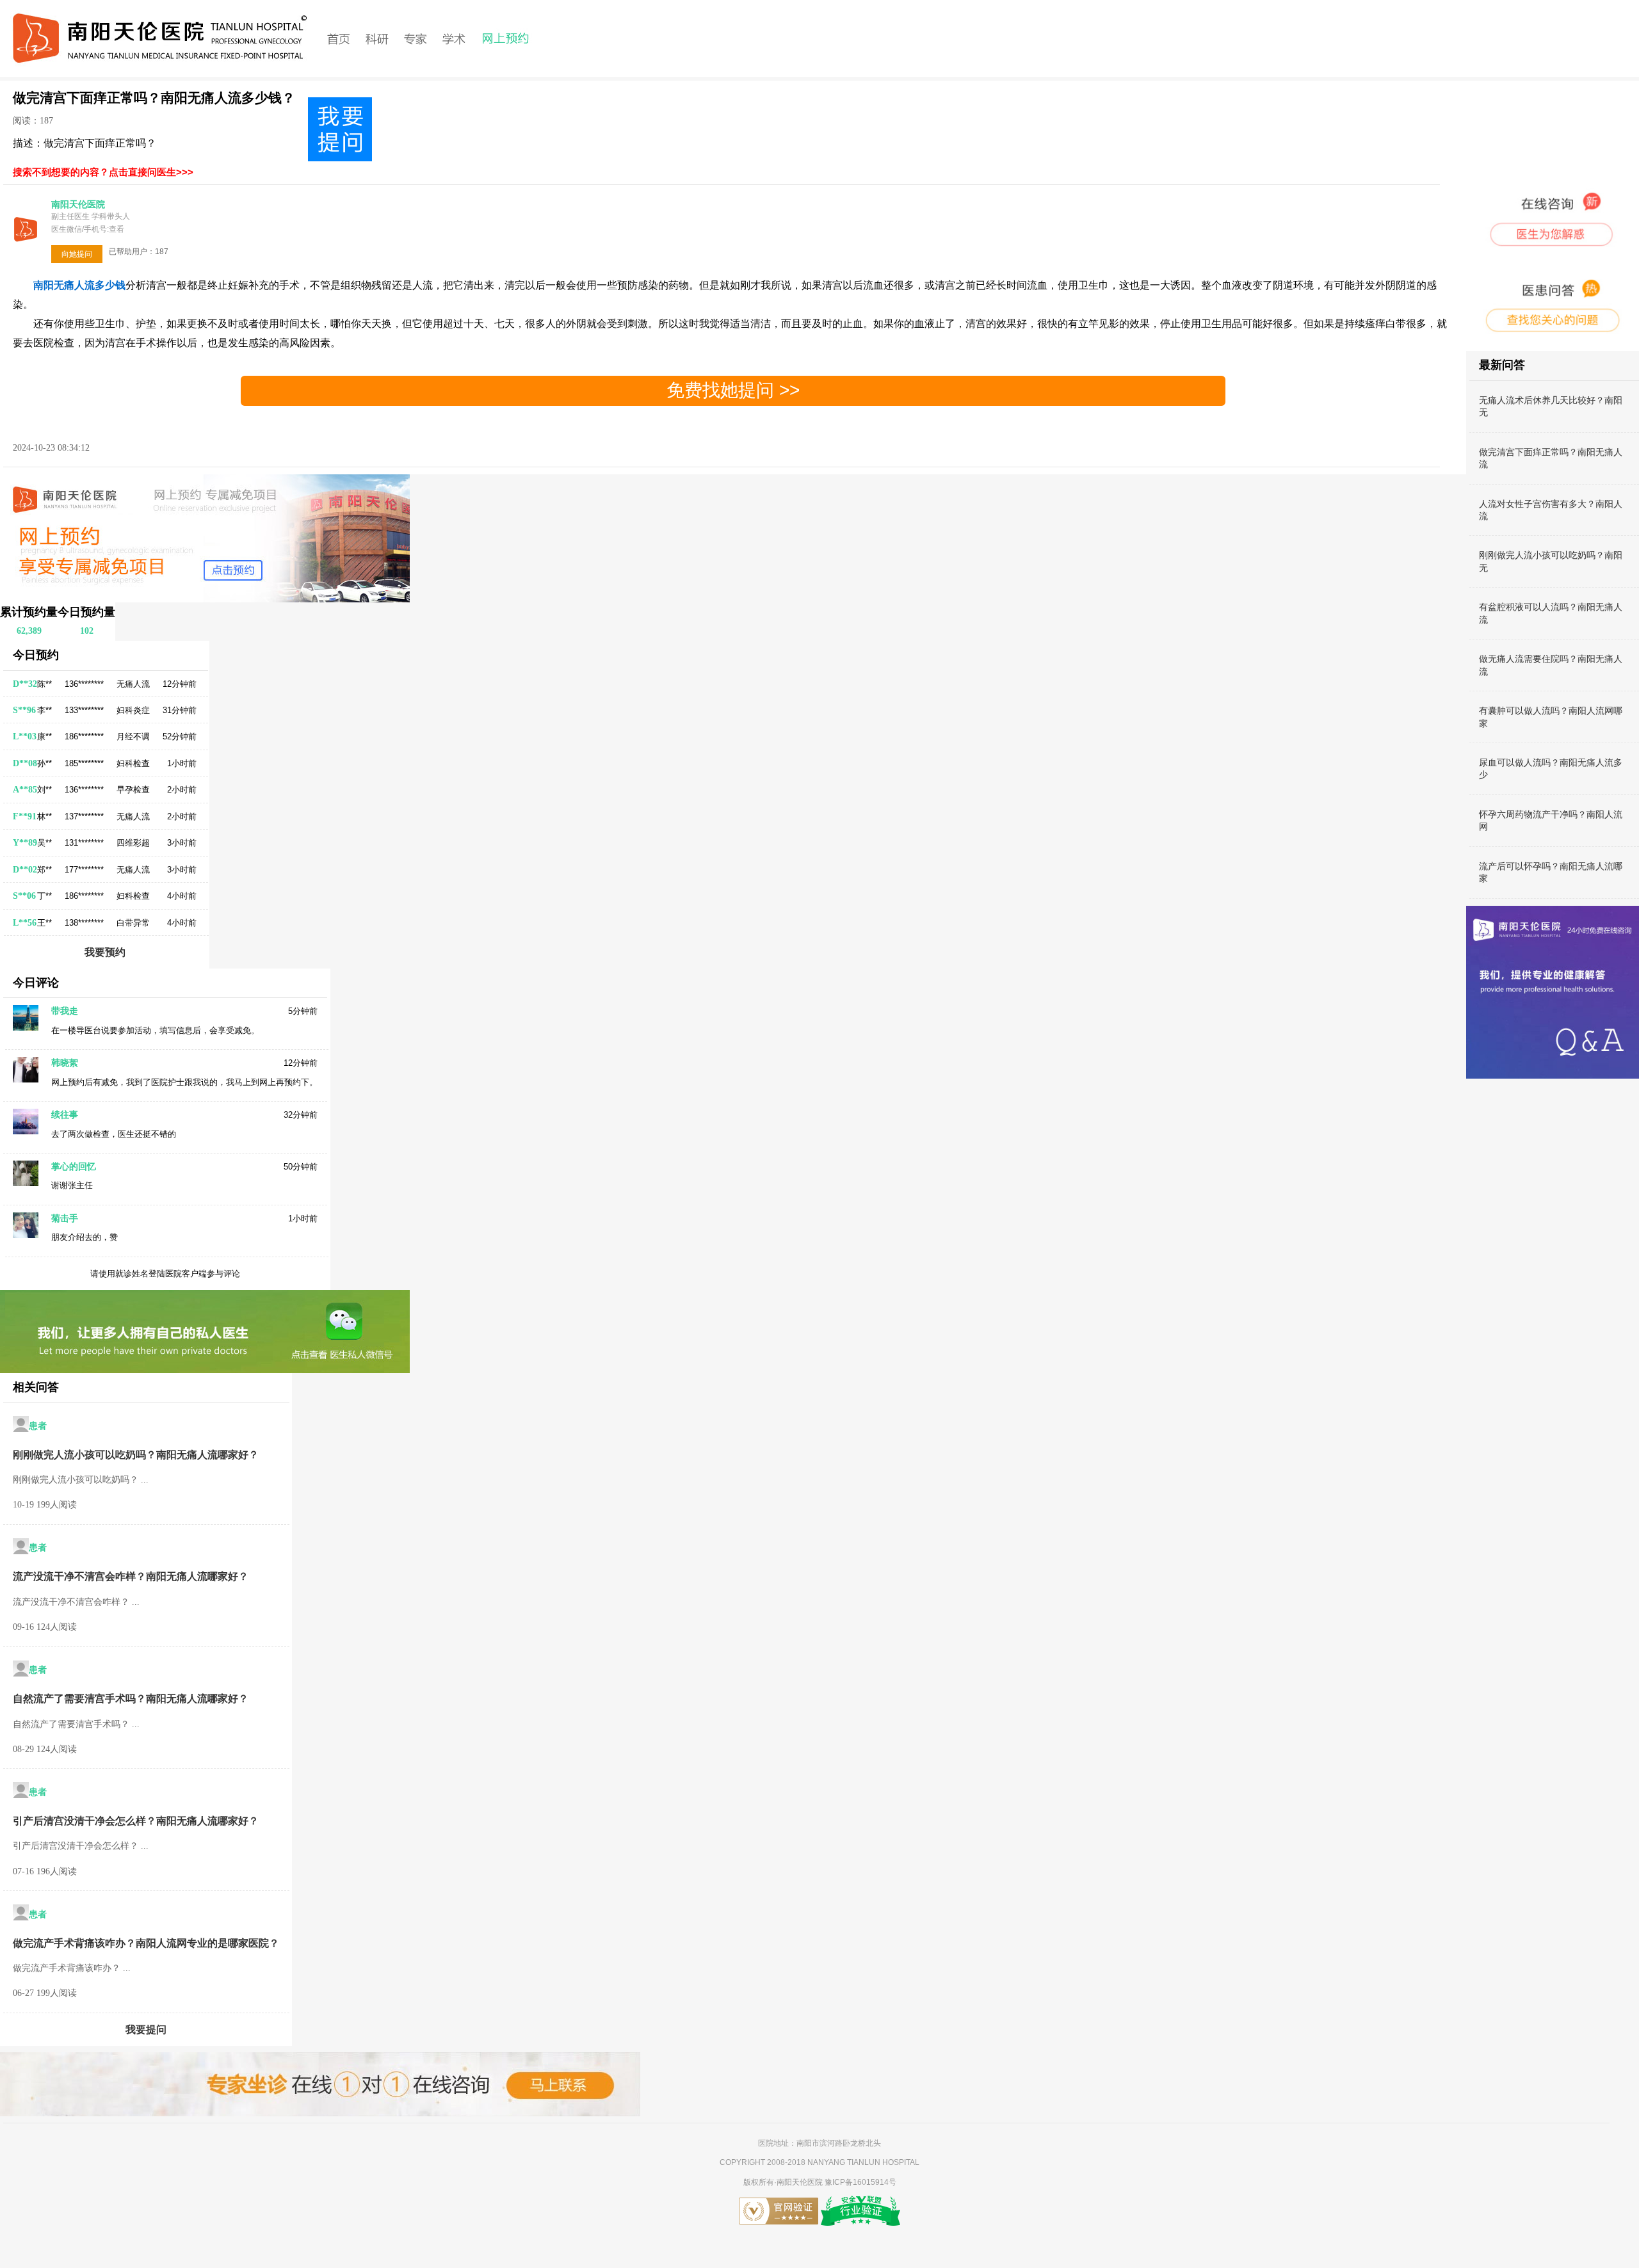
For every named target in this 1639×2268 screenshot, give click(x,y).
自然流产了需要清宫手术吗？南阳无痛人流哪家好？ (131, 1699)
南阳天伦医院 (801, 2182)
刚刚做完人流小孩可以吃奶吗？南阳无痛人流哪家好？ (136, 1455)
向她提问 (77, 254)
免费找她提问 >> (733, 390)
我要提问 (146, 2030)
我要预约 (105, 952)
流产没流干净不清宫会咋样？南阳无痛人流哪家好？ (131, 1576)
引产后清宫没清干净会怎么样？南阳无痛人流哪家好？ (136, 1821)
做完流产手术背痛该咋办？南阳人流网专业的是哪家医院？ (146, 1943)
